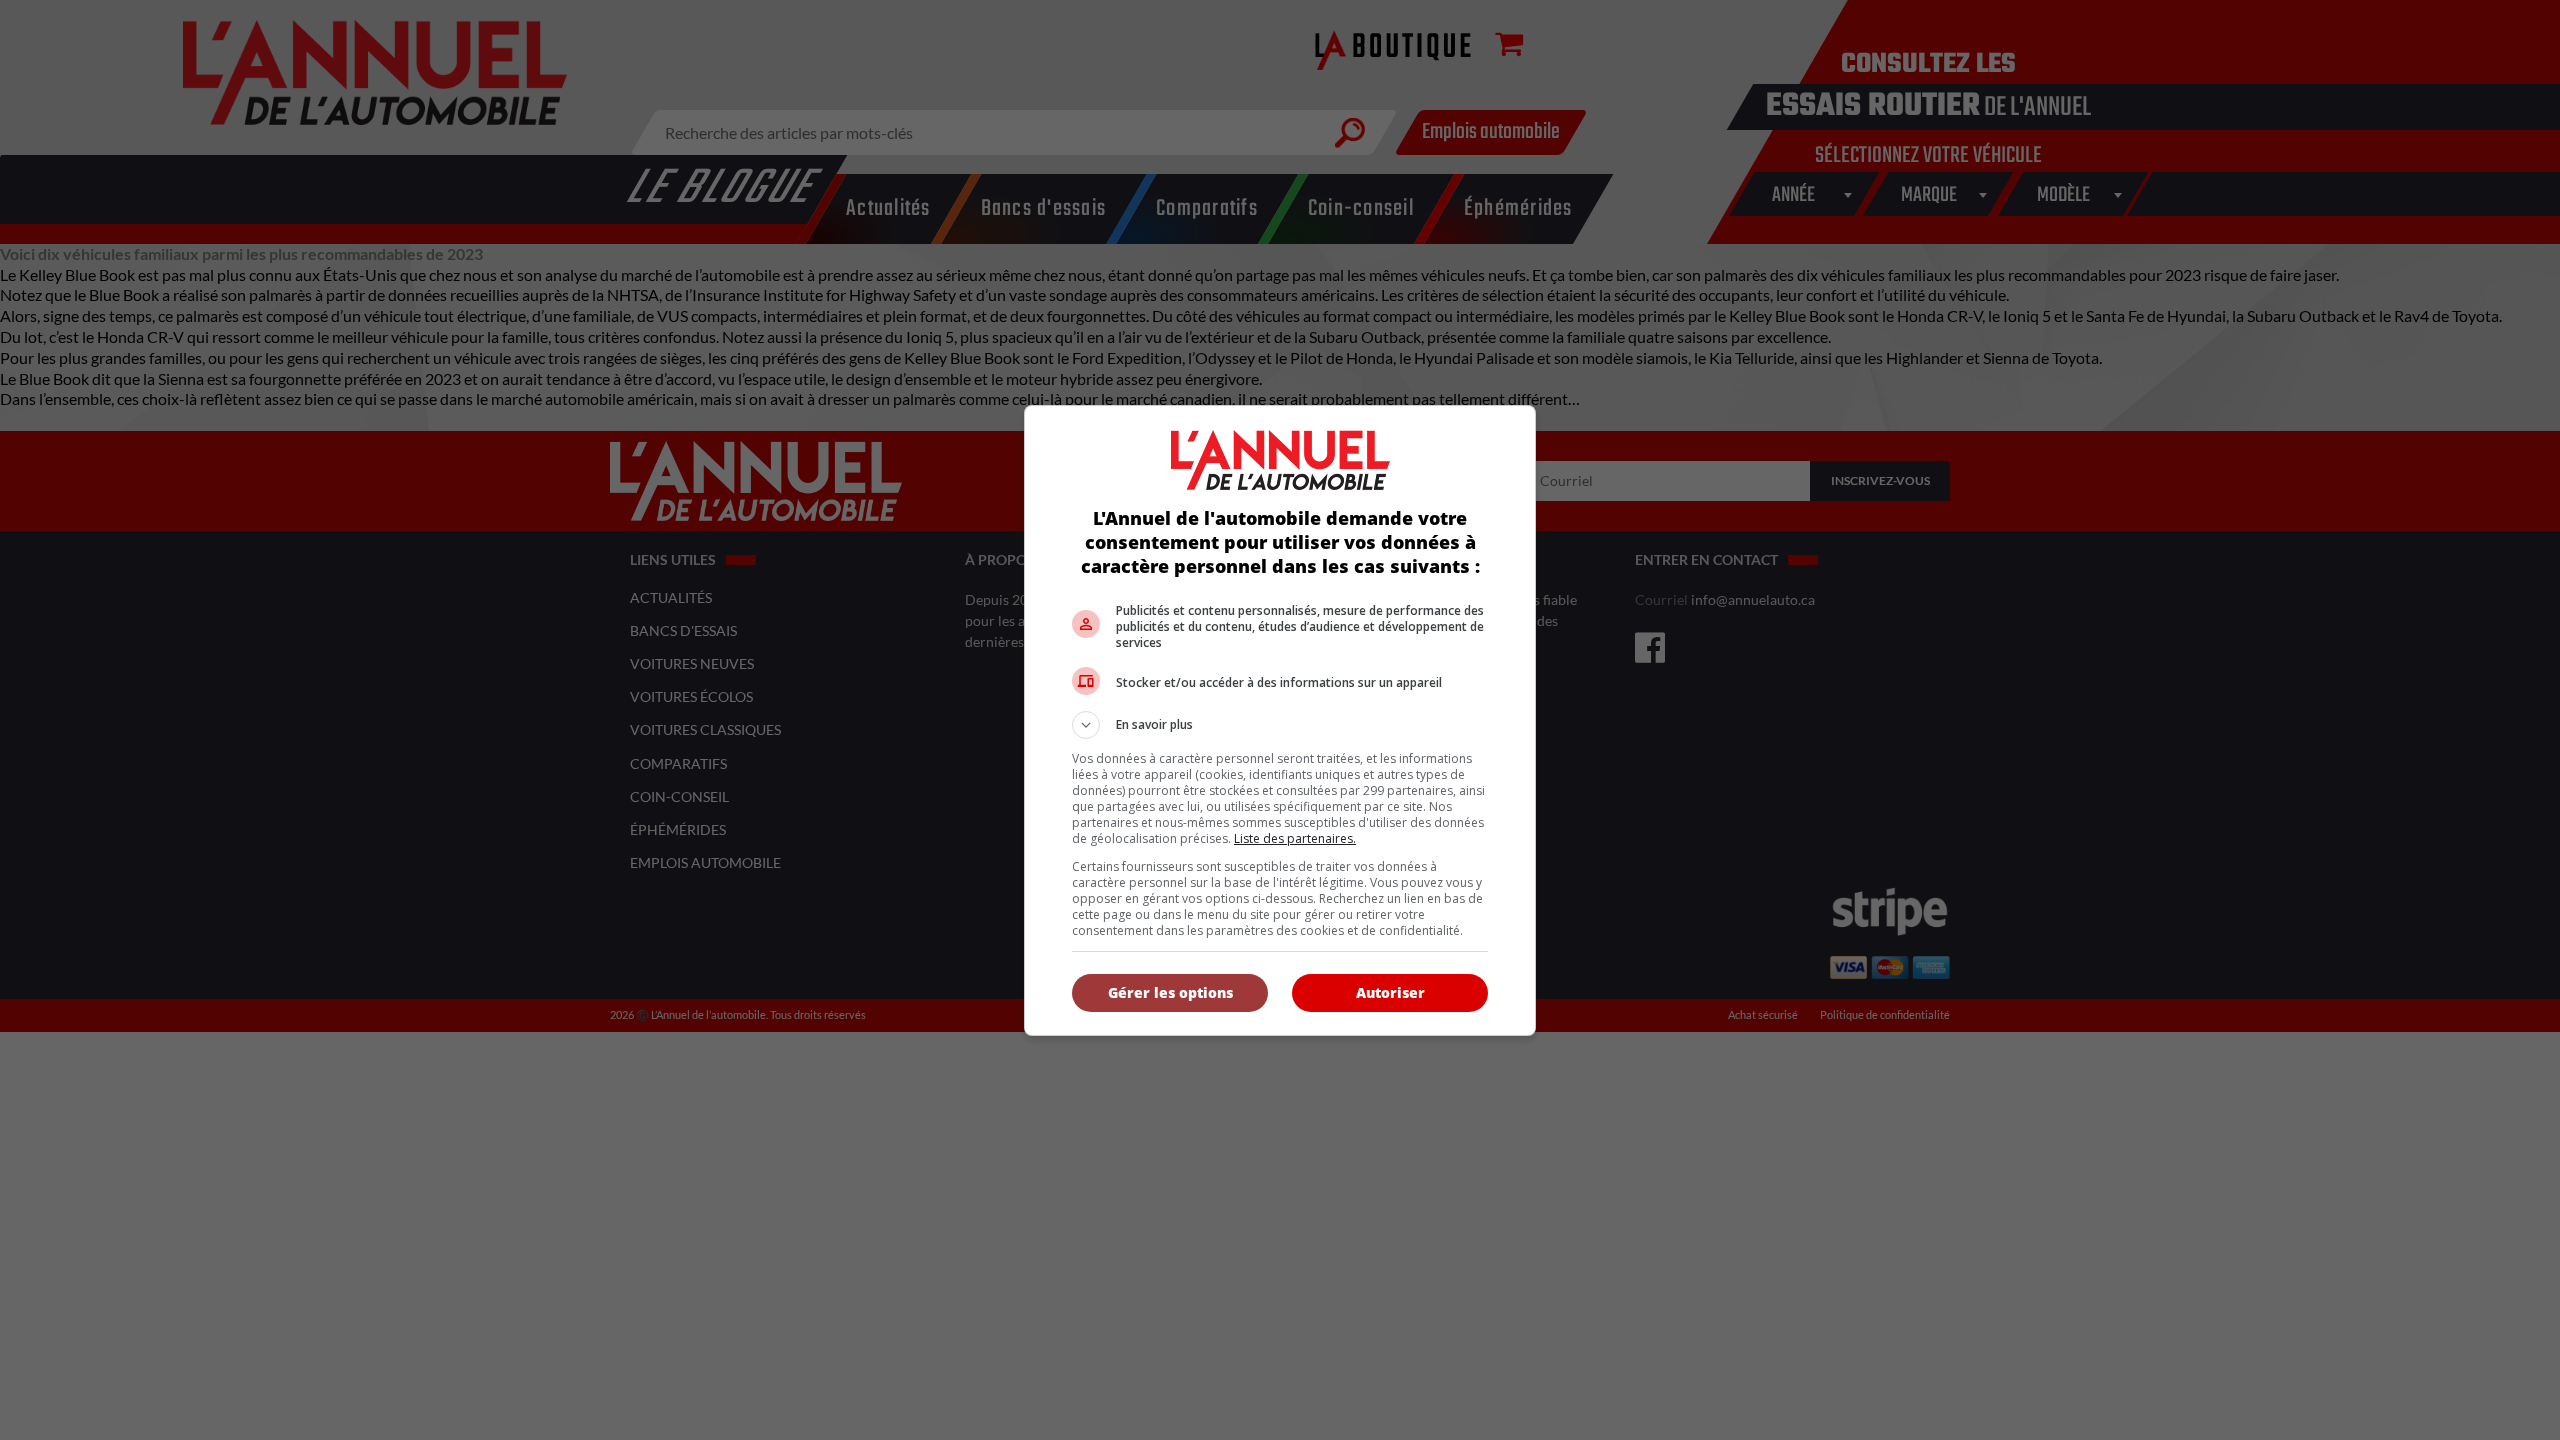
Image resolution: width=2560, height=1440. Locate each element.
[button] (1280, 725)
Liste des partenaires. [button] (1295, 838)
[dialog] (1280, 720)
